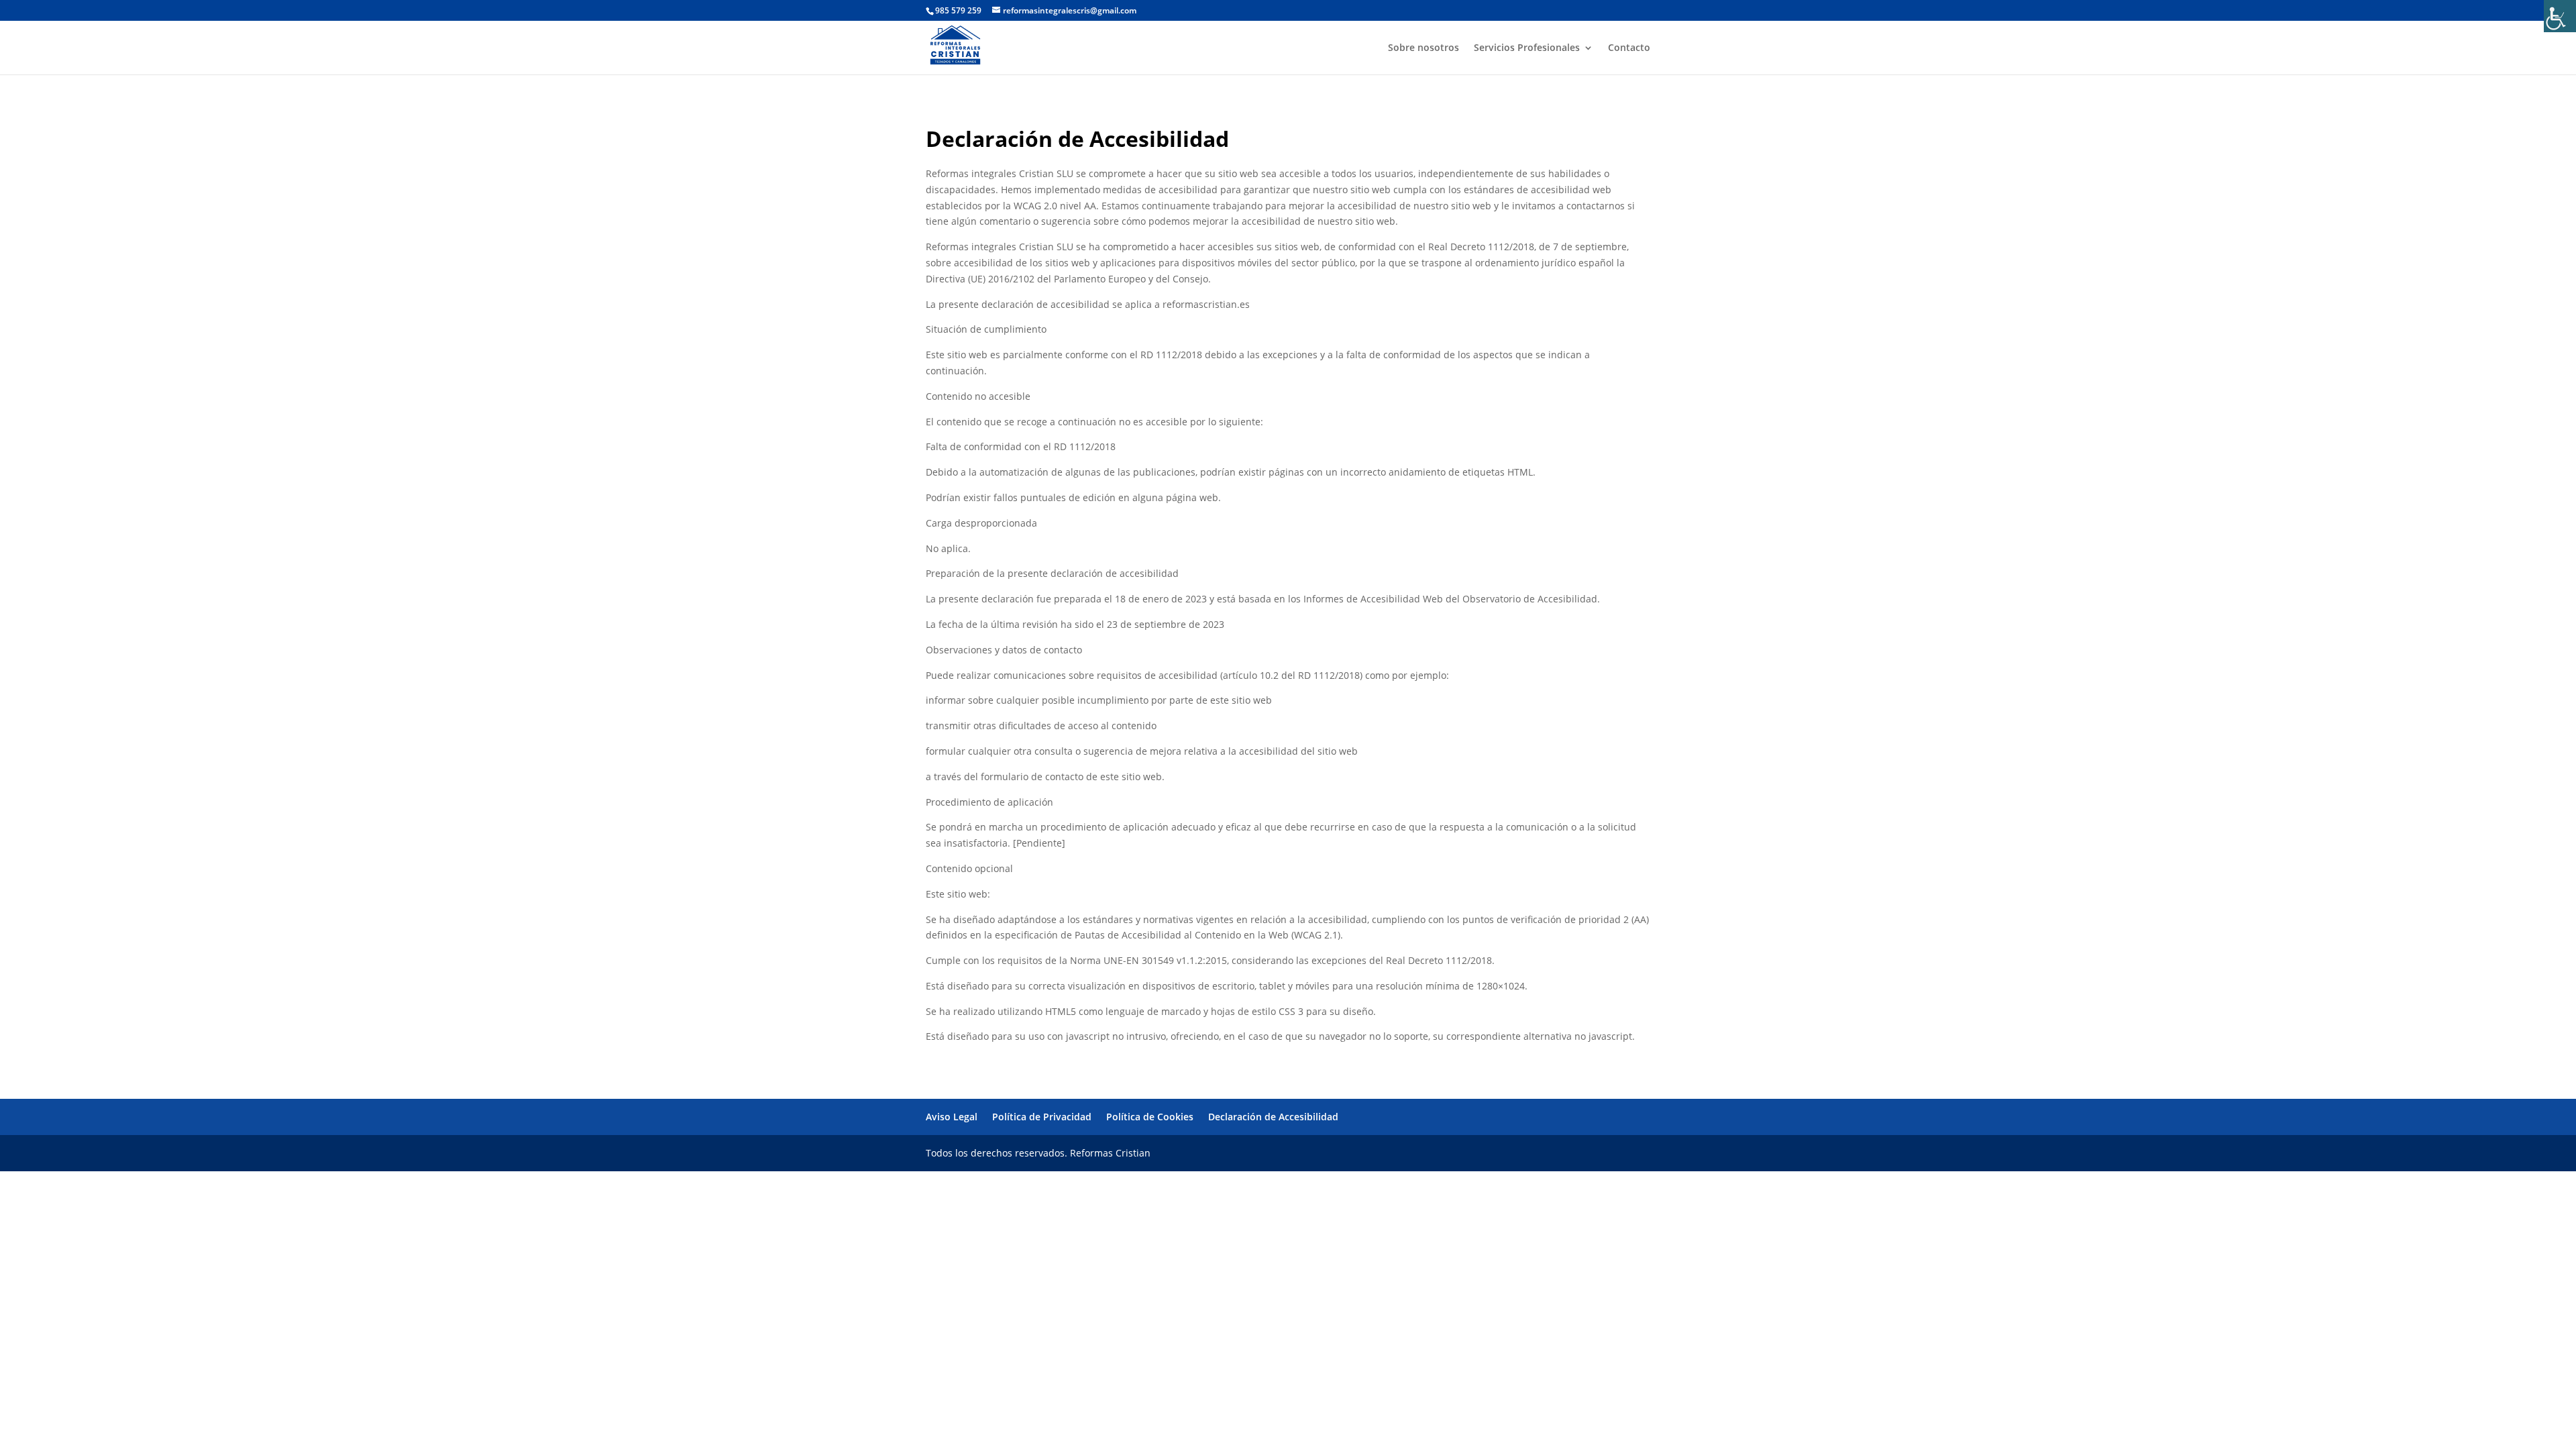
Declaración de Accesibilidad (1273, 1117)
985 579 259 (958, 10)
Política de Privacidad (1042, 1117)
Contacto (1629, 48)
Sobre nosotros (1424, 48)
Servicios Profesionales (1527, 48)
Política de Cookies (1150, 1117)
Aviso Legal (952, 1117)
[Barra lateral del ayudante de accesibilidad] (2560, 16)
